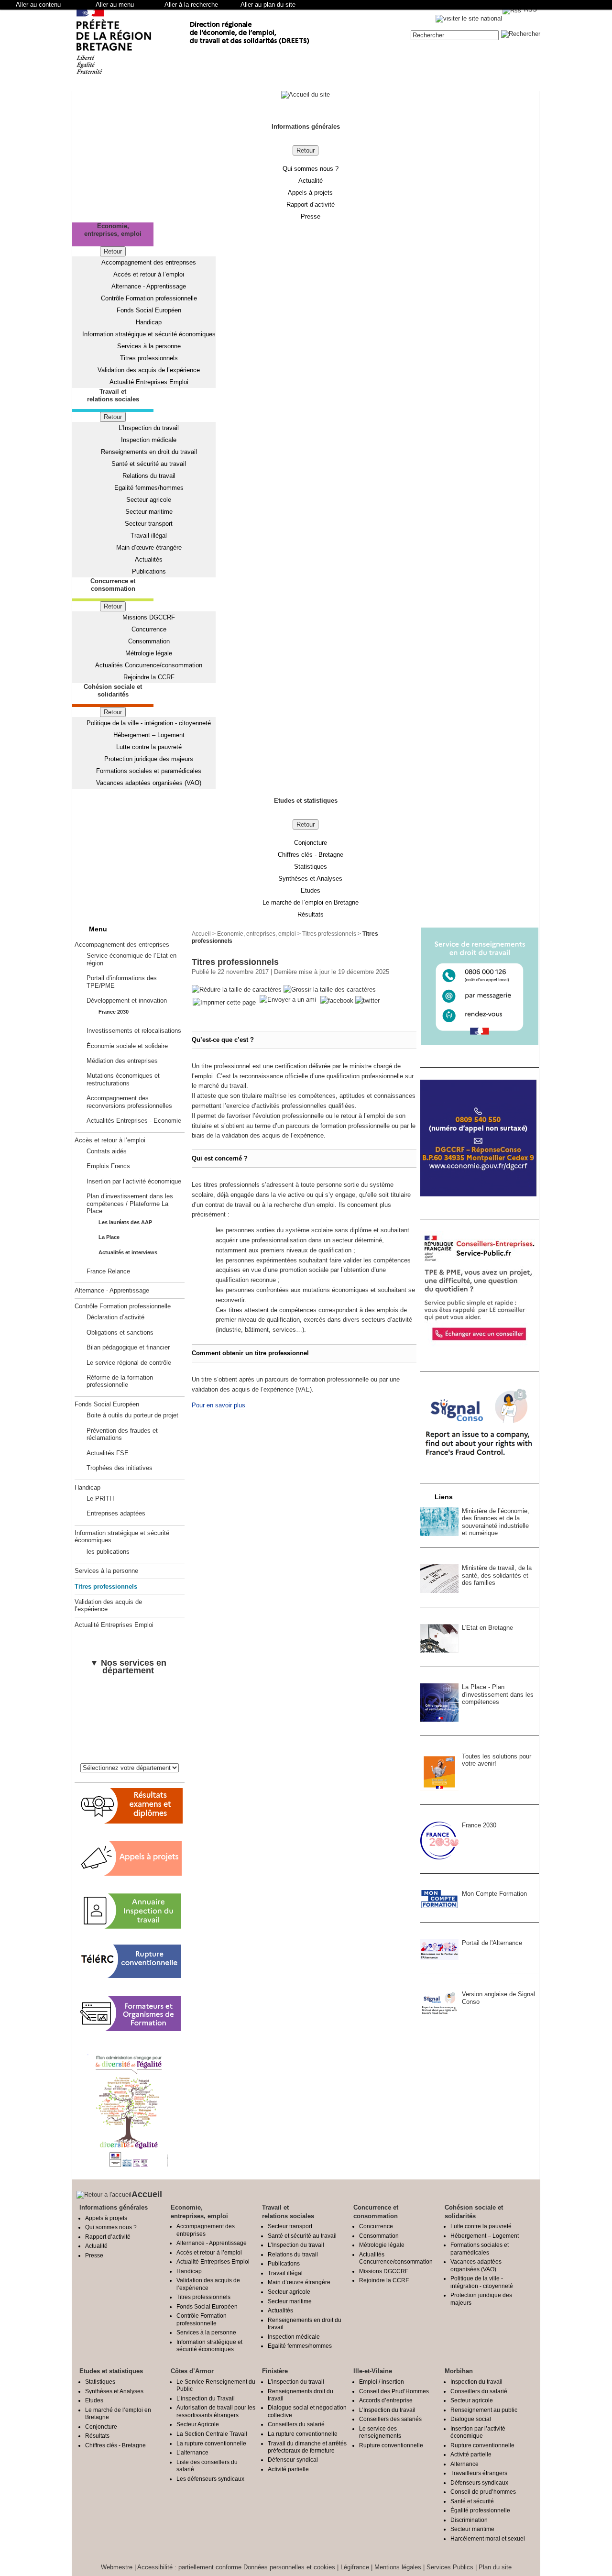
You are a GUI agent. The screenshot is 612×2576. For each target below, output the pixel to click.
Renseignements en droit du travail (149, 452)
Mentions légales (398, 2567)
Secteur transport (149, 524)
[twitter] (367, 1001)
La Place (109, 1237)
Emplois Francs (108, 1166)
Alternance (464, 2464)
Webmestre (117, 2567)
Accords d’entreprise (386, 2400)
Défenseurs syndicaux (479, 2482)
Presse (311, 216)
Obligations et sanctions (120, 1332)
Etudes (311, 890)
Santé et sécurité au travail (149, 464)
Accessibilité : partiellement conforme (189, 2567)
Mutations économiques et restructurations (123, 1079)
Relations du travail (149, 476)
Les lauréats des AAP (125, 1222)
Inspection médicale (149, 440)
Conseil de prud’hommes (483, 2492)
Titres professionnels (149, 358)
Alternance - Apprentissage (149, 286)
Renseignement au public (484, 2410)
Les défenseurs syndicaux (210, 2479)
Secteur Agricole (198, 2424)
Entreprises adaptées (116, 1513)
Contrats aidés (107, 1151)
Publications (149, 571)
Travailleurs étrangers (479, 2473)
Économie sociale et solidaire (127, 1046)
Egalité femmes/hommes (149, 488)
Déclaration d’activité (115, 1317)
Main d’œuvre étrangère (149, 547)
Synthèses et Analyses (310, 879)
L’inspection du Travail (206, 2398)
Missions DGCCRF (149, 617)
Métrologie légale (149, 653)
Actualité (311, 181)
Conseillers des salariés (390, 2419)
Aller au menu (115, 5)
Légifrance (355, 2567)
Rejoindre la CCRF (149, 677)
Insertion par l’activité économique (134, 1181)
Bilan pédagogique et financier (128, 1347)
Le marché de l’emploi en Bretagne (311, 902)
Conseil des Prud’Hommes (394, 2391)
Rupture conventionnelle (391, 2445)
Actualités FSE (108, 1453)
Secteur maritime (149, 512)
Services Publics (450, 2567)
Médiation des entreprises (122, 1061)
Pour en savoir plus (219, 1405)
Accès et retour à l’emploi (149, 274)
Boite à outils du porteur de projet (132, 1415)
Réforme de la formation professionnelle (120, 1381)
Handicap (149, 322)
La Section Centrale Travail (212, 2434)
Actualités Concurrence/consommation (149, 665)
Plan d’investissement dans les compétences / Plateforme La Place (130, 1204)
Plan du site (495, 2567)
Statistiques (311, 867)
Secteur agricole (149, 500)
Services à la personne (149, 346)
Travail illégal (149, 536)
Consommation (149, 641)
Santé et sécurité (472, 2501)
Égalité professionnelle (480, 2510)
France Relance (108, 1271)
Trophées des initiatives (120, 1468)
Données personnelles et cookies (289, 2567)
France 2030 (114, 1012)
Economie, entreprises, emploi (257, 934)
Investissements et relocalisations (134, 1031)
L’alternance (192, 2452)
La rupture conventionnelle (211, 2443)
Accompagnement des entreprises (149, 262)
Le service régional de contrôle (129, 1363)
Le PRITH (100, 1498)
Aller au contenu (38, 5)
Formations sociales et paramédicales (149, 771)
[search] (455, 35)
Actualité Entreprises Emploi (149, 382)
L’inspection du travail (296, 2382)
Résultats (311, 914)
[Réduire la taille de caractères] (237, 990)
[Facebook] (338, 1001)
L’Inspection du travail (149, 428)
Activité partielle (288, 2469)
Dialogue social (471, 2419)
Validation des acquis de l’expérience (149, 370)
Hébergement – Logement (149, 735)
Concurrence (149, 629)
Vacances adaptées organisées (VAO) (149, 783)
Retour (306, 150)
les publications (108, 1552)
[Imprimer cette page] (224, 1003)
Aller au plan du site (268, 5)
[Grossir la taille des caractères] (330, 990)
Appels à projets (310, 193)
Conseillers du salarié (296, 2424)
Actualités (149, 559)
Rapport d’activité (311, 205)
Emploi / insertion (382, 2382)
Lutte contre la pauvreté (149, 747)
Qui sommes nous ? (311, 169)
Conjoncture (311, 843)
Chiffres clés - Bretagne (311, 855)
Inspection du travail (476, 2382)
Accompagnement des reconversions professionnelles (129, 1102)
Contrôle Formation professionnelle (149, 298)
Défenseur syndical (293, 2460)
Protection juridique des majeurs (149, 759)
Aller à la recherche (191, 5)
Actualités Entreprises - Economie (134, 1121)
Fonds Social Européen (149, 310)
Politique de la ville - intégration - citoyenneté (149, 723)
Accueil (201, 934)
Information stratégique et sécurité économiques (149, 334)
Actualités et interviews (128, 1252)
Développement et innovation (127, 1001)
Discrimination (469, 2520)
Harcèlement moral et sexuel (488, 2538)
